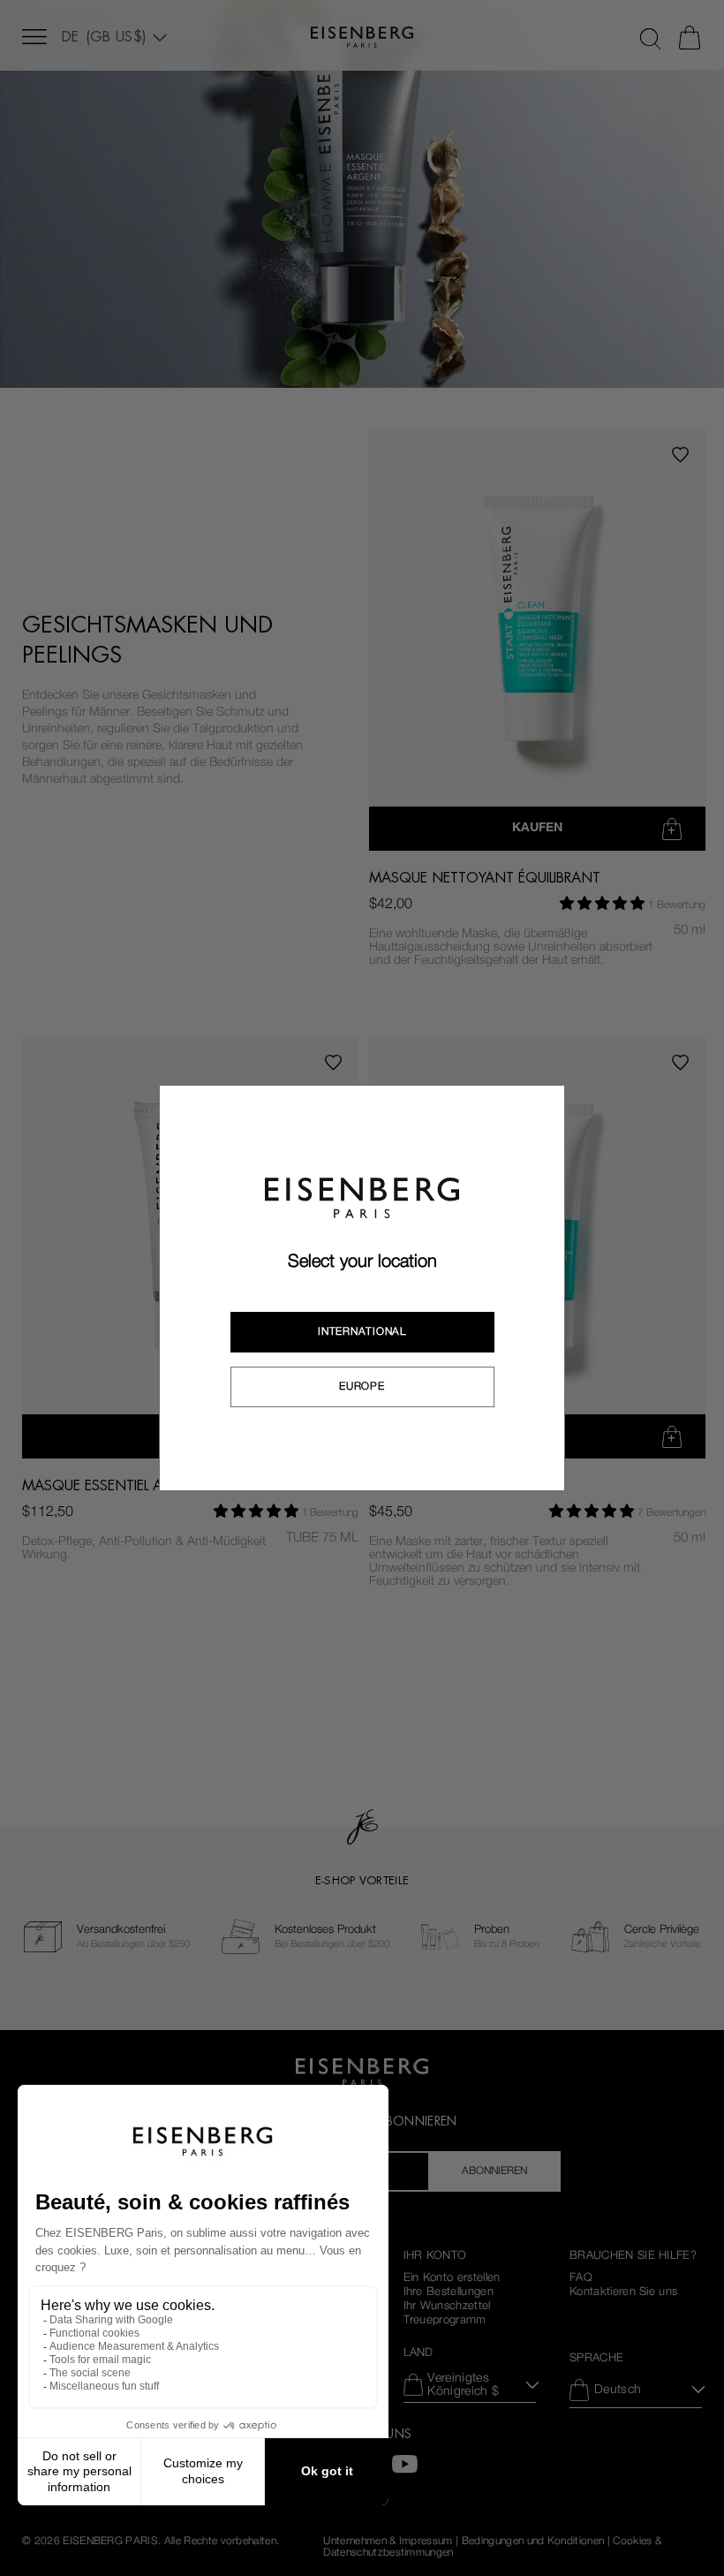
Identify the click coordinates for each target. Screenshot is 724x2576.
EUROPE (362, 1386)
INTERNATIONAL (362, 1331)
